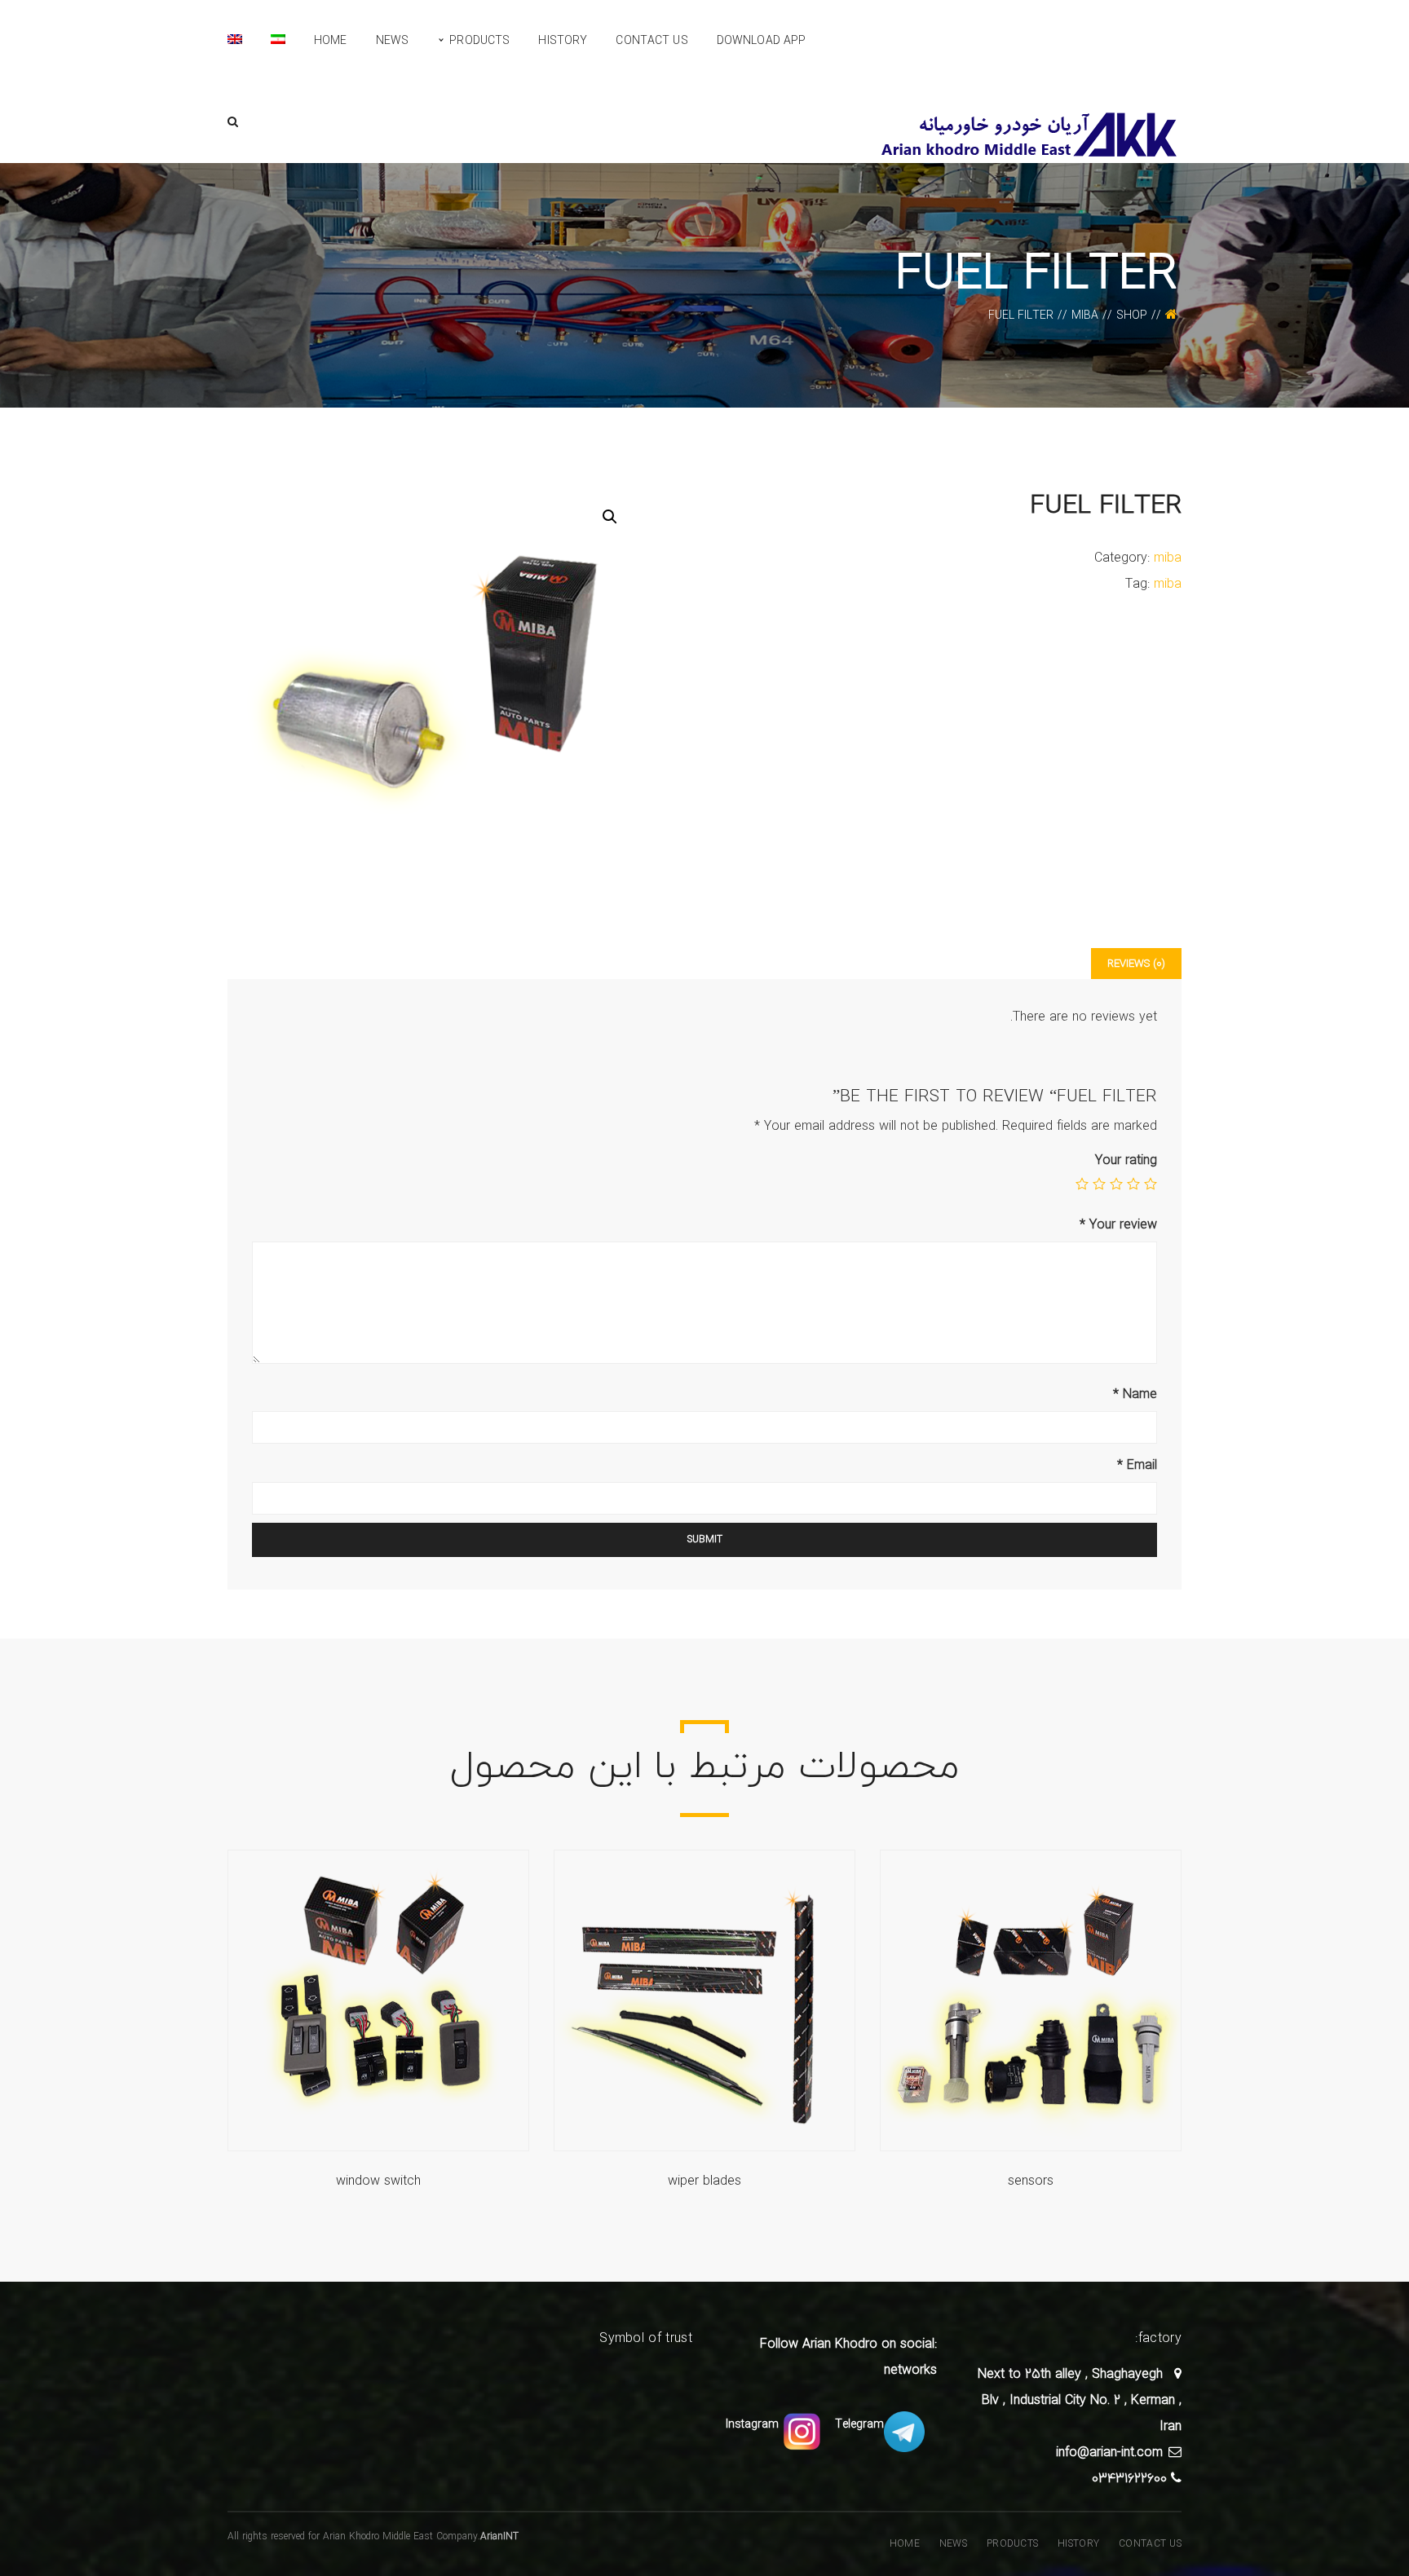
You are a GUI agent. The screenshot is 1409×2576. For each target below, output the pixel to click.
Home (905, 2544)
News (953, 2544)
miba (1085, 315)
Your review (1118, 1224)
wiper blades (704, 2181)
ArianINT (499, 2536)
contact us (1150, 2544)
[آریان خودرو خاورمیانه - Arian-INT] (1031, 133)
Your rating (1126, 1160)
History (1078, 2544)
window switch (378, 2181)
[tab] (1136, 964)
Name (1135, 1394)
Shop (1132, 315)
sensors (1031, 2181)
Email (1137, 1465)
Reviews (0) (1136, 964)
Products (1012, 2544)
